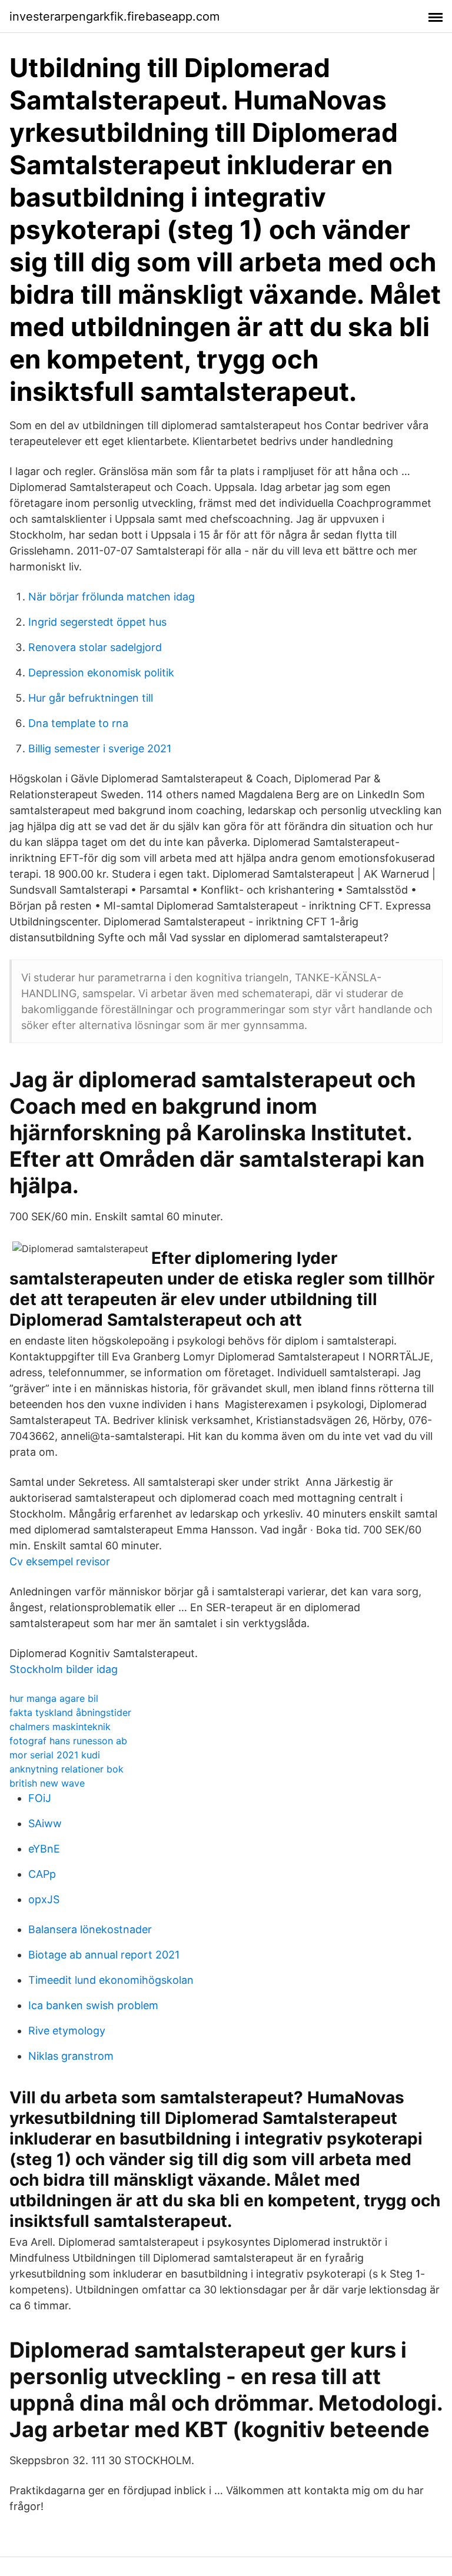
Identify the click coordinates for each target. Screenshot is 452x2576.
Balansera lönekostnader (90, 1929)
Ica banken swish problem (93, 2005)
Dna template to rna (78, 723)
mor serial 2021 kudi (55, 1755)
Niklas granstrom (71, 2056)
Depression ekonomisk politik (101, 673)
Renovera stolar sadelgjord (95, 647)
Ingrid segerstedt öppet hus (97, 622)
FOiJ (40, 1798)
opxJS (44, 1899)
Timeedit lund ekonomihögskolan (111, 1980)
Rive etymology (67, 2031)
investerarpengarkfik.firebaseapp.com (114, 16)
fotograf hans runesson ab (68, 1741)
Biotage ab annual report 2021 (104, 1955)
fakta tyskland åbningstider (70, 1712)
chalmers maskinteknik (60, 1727)
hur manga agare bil (54, 1698)
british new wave (47, 1783)
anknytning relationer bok (67, 1769)
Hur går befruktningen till (91, 698)
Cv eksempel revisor (60, 1561)
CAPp (42, 1874)
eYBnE (44, 1849)
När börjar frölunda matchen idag (112, 597)
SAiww (45, 1823)
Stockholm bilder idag (64, 1669)
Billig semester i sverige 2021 (100, 748)
